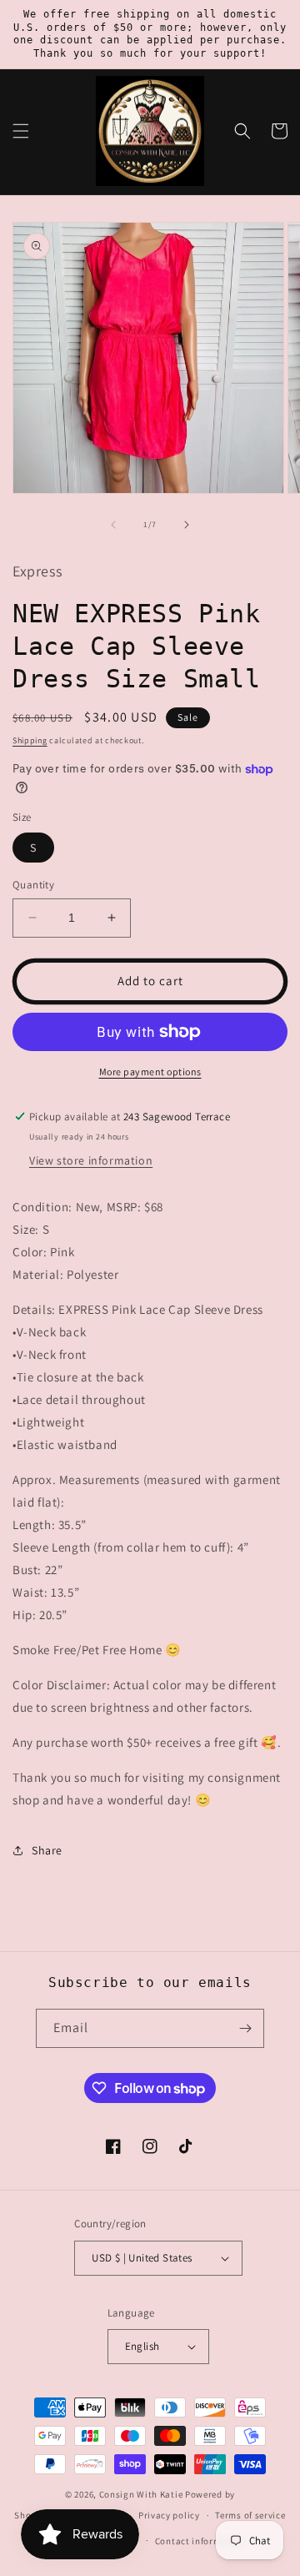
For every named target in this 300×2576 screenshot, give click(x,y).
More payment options (150, 1072)
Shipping (30, 740)
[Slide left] (113, 525)
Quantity (33, 885)
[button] (21, 131)
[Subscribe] (245, 2028)
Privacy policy (169, 2515)
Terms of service (250, 2515)
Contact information (200, 2541)
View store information (91, 1160)
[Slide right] (187, 525)
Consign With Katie (141, 2494)
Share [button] (47, 1850)
